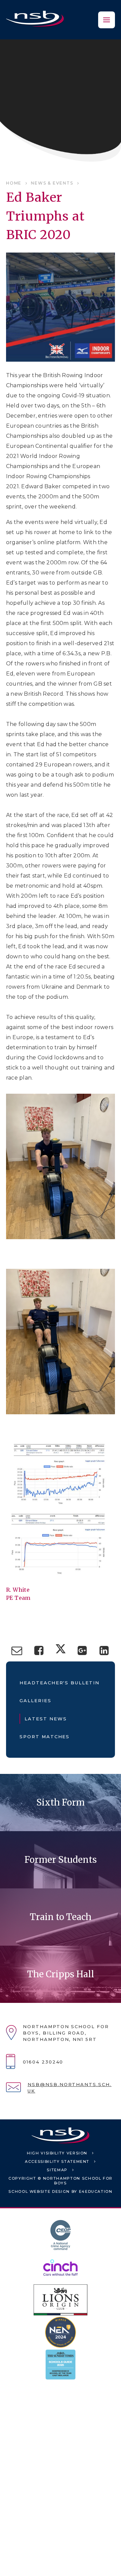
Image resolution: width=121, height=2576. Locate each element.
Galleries (35, 1700)
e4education (96, 2191)
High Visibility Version (57, 2153)
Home (14, 183)
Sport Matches (45, 1737)
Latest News (46, 1719)
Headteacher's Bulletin (59, 1683)
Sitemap (57, 2170)
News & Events (52, 183)
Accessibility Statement (57, 2161)
